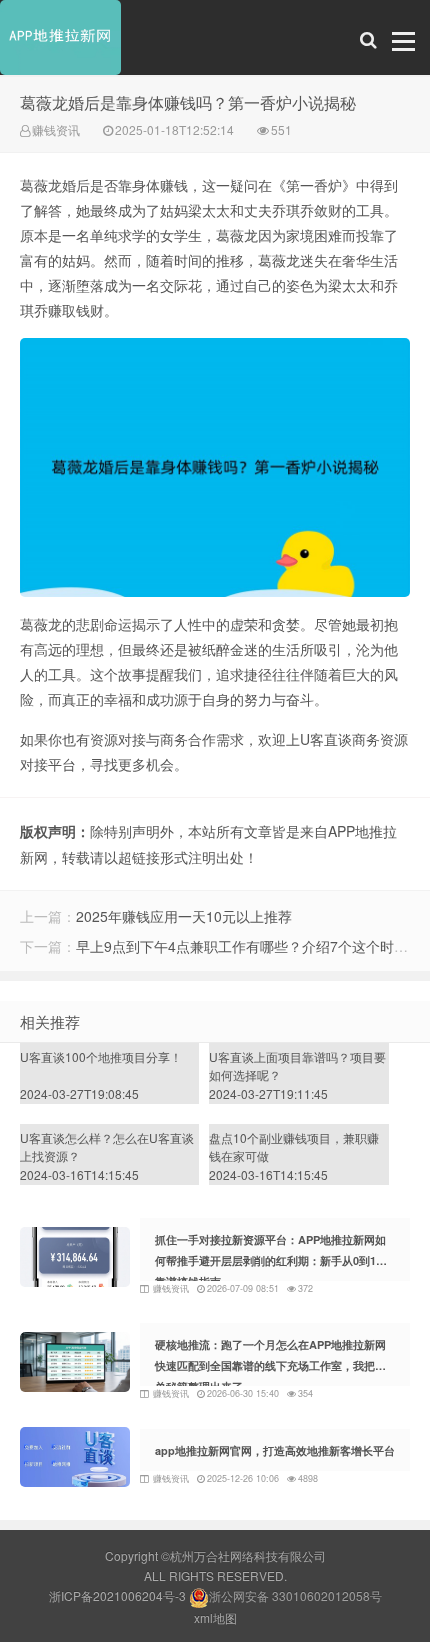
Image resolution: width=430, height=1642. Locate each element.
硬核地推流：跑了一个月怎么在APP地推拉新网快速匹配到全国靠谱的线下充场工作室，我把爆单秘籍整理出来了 (270, 1365)
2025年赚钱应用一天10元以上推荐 (184, 916)
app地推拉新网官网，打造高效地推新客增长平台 (275, 1450)
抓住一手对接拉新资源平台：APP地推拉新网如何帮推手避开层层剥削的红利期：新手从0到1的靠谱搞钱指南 (271, 1260)
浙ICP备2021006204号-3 (117, 1595)
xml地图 (215, 1617)
